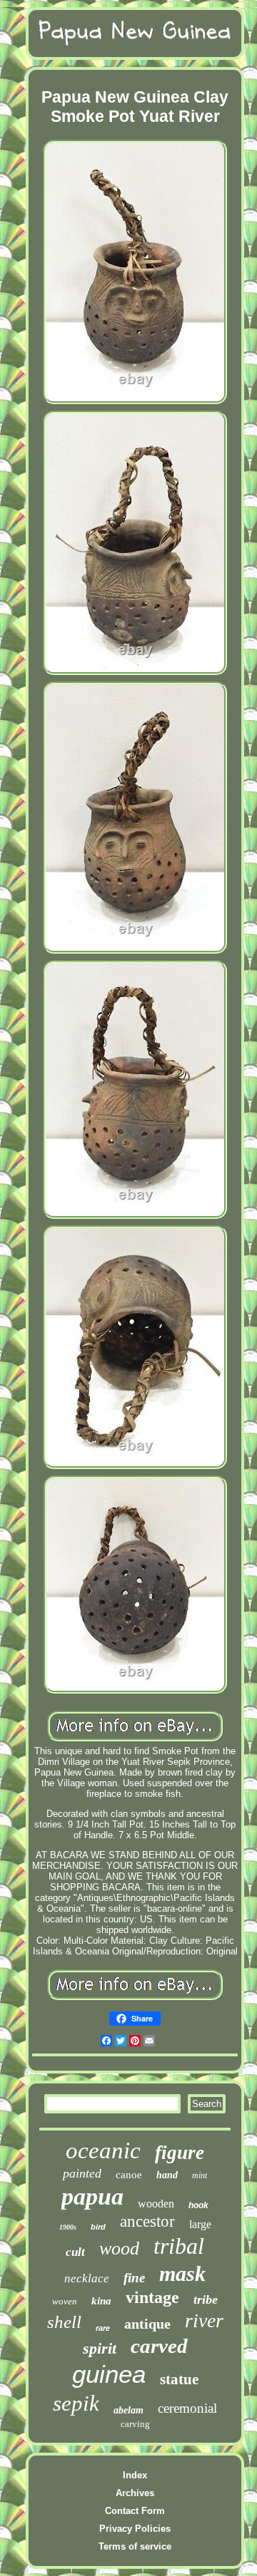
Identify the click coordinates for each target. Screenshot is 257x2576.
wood (119, 2248)
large (200, 2224)
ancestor (147, 2221)
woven (65, 2301)
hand (167, 2175)
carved (159, 2346)
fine (134, 2278)
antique (147, 2324)
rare (103, 2328)
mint (200, 2175)
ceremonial (187, 2408)
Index (135, 2475)
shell (64, 2322)
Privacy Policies (135, 2529)
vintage (152, 2297)
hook (198, 2205)
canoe (129, 2175)
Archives (135, 2493)
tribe (206, 2299)
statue (179, 2379)
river (204, 2320)
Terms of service (135, 2546)
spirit (100, 2348)
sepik (76, 2403)
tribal (179, 2246)
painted (82, 2173)
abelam (128, 2410)
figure (180, 2153)
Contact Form (135, 2511)
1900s (68, 2227)
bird (98, 2227)
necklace (87, 2278)
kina (101, 2301)
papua (92, 2196)
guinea (109, 2374)
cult (75, 2252)
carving (135, 2424)
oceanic (103, 2150)
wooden (156, 2204)
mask (182, 2273)
